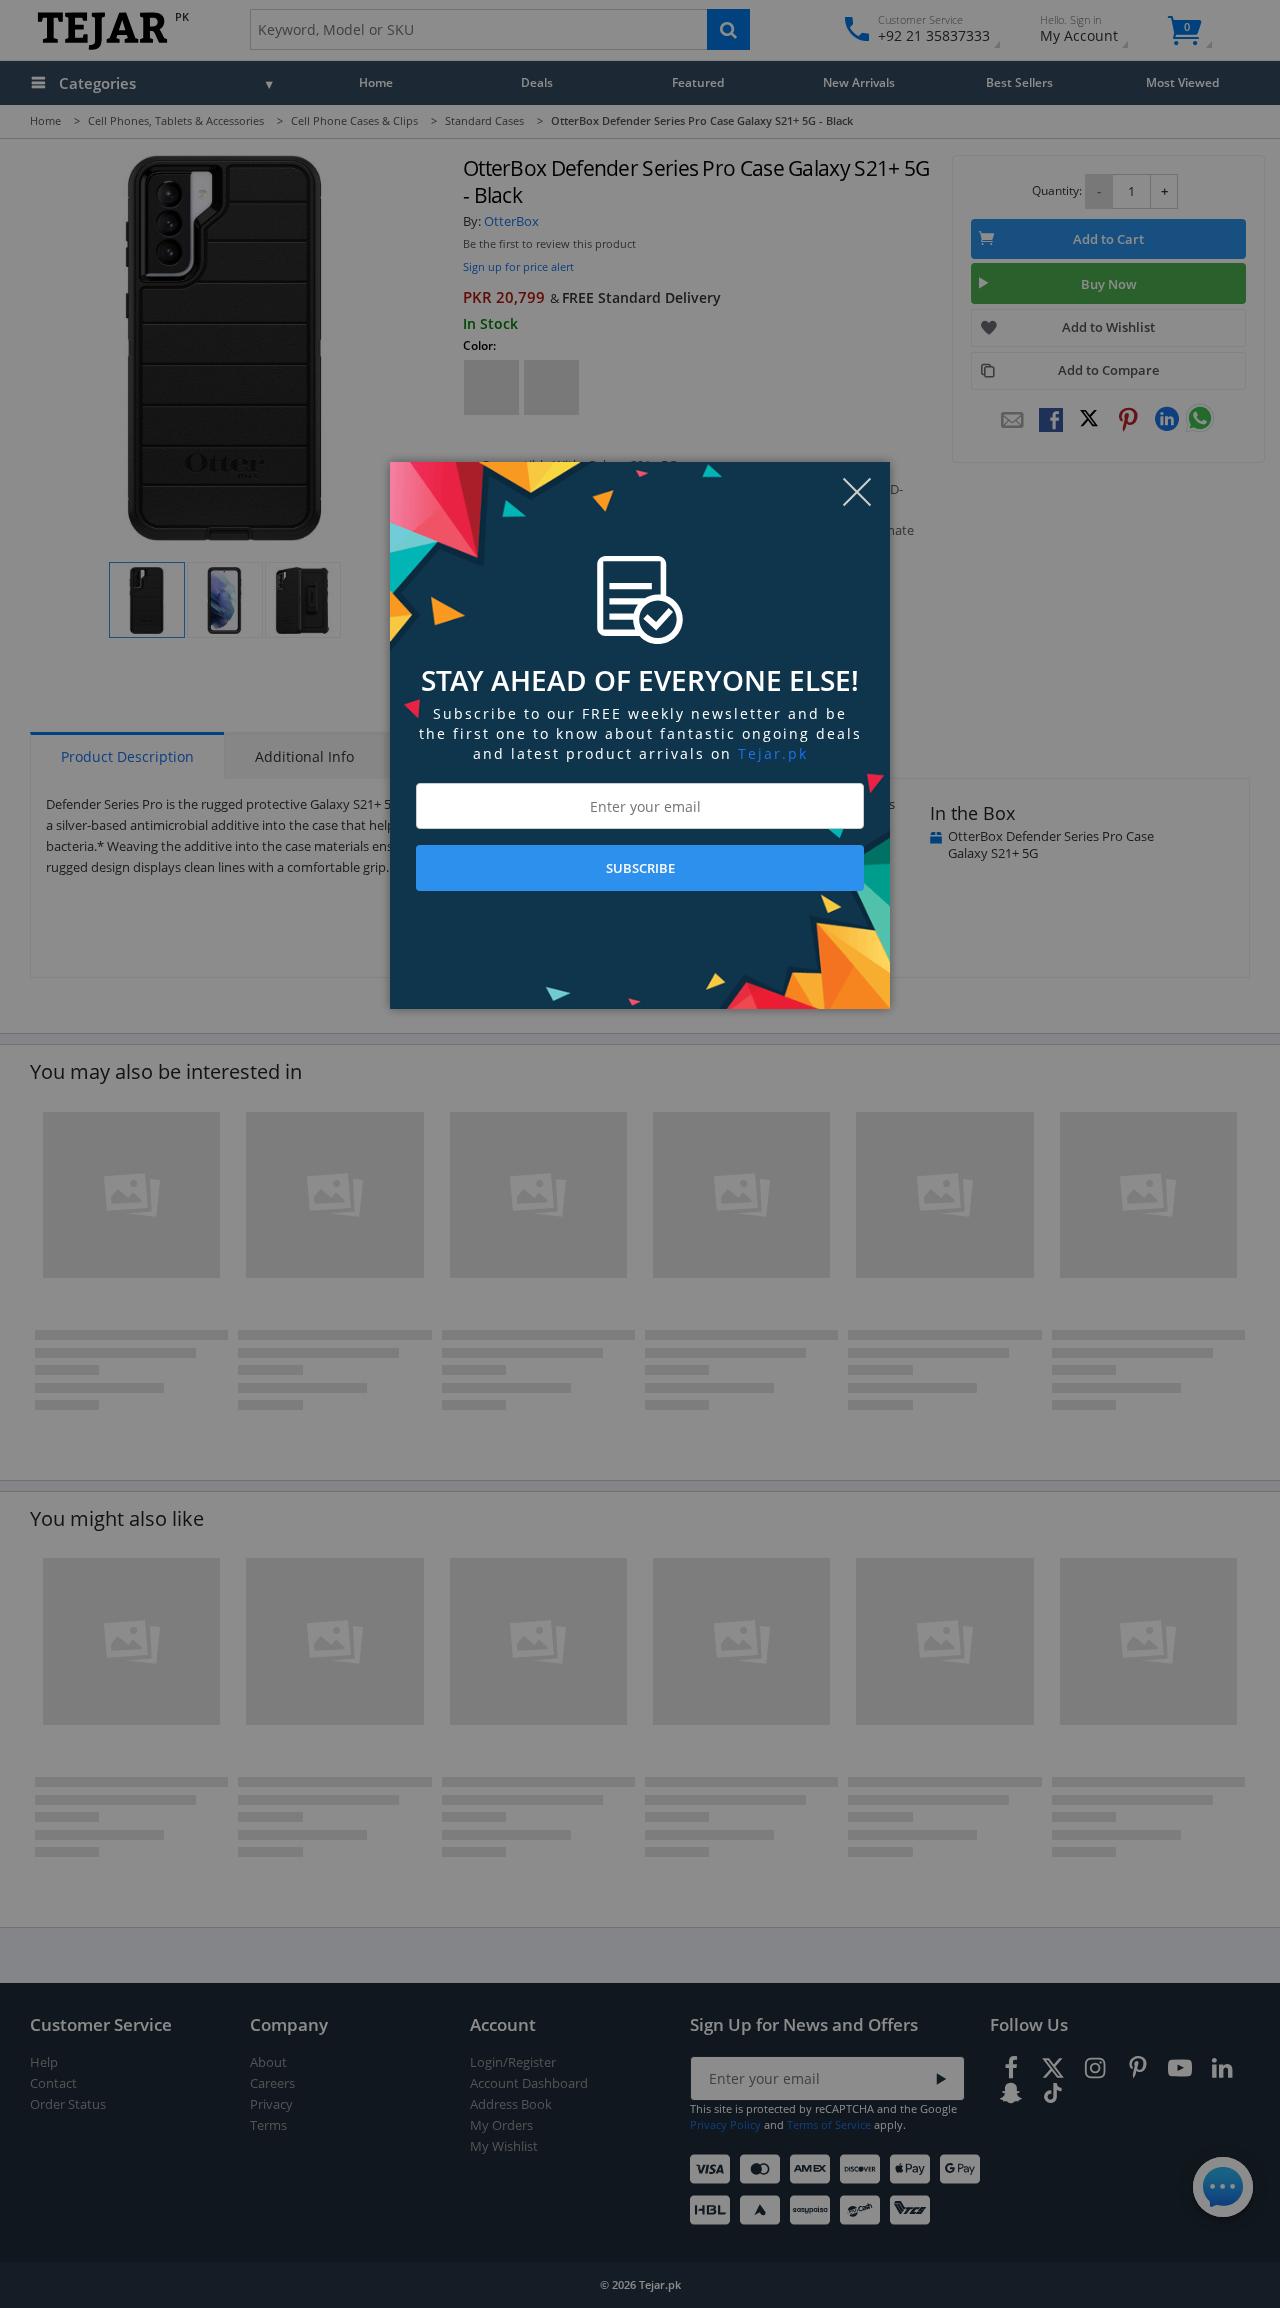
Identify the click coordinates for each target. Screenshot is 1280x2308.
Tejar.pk (773, 753)
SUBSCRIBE (640, 868)
